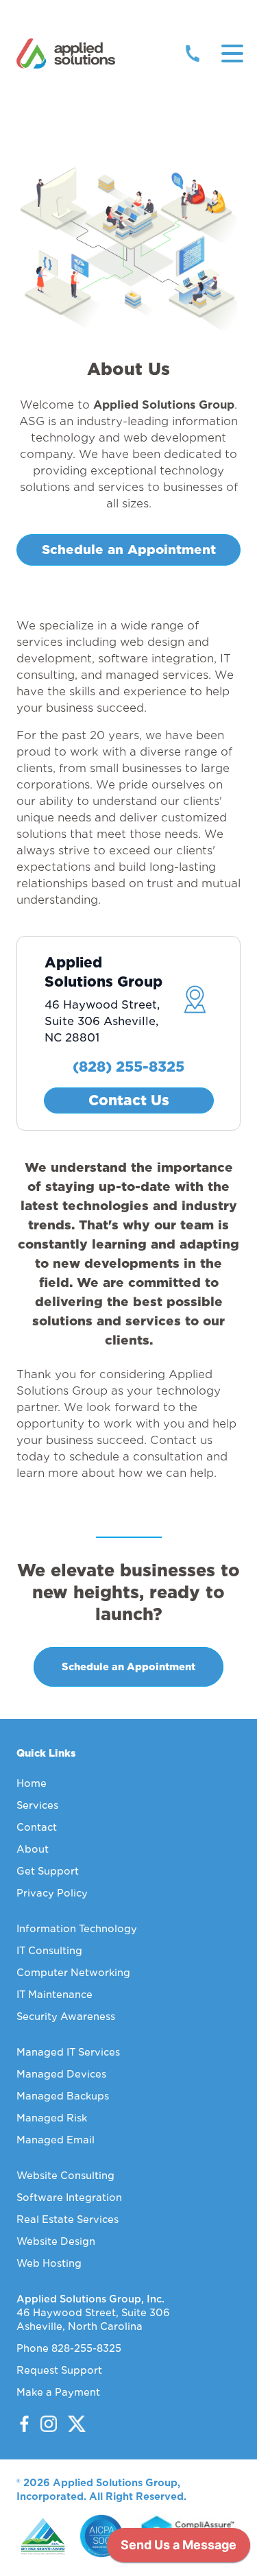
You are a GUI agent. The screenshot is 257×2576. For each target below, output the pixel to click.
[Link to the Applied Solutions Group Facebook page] (24, 2424)
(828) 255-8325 (128, 1067)
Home (32, 1783)
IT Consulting (49, 1951)
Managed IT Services (68, 2052)
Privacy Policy (52, 1893)
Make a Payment (58, 2392)
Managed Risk (52, 2118)
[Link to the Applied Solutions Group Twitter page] (71, 2424)
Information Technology (77, 1929)
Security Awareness (66, 2017)
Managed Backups (63, 2096)
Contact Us (129, 1100)
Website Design (56, 2241)
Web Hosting (49, 2263)
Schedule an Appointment (129, 550)
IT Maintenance (54, 1995)
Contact (37, 1827)
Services (37, 1805)
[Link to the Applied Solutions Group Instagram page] (44, 2424)
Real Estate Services (68, 2219)
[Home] (66, 53)
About (33, 1849)
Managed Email (56, 2140)
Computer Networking (73, 1973)
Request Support (59, 2370)
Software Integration (69, 2198)
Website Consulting (65, 2176)
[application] (179, 2549)
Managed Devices (61, 2074)
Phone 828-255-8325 (69, 2348)
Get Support (48, 1871)
